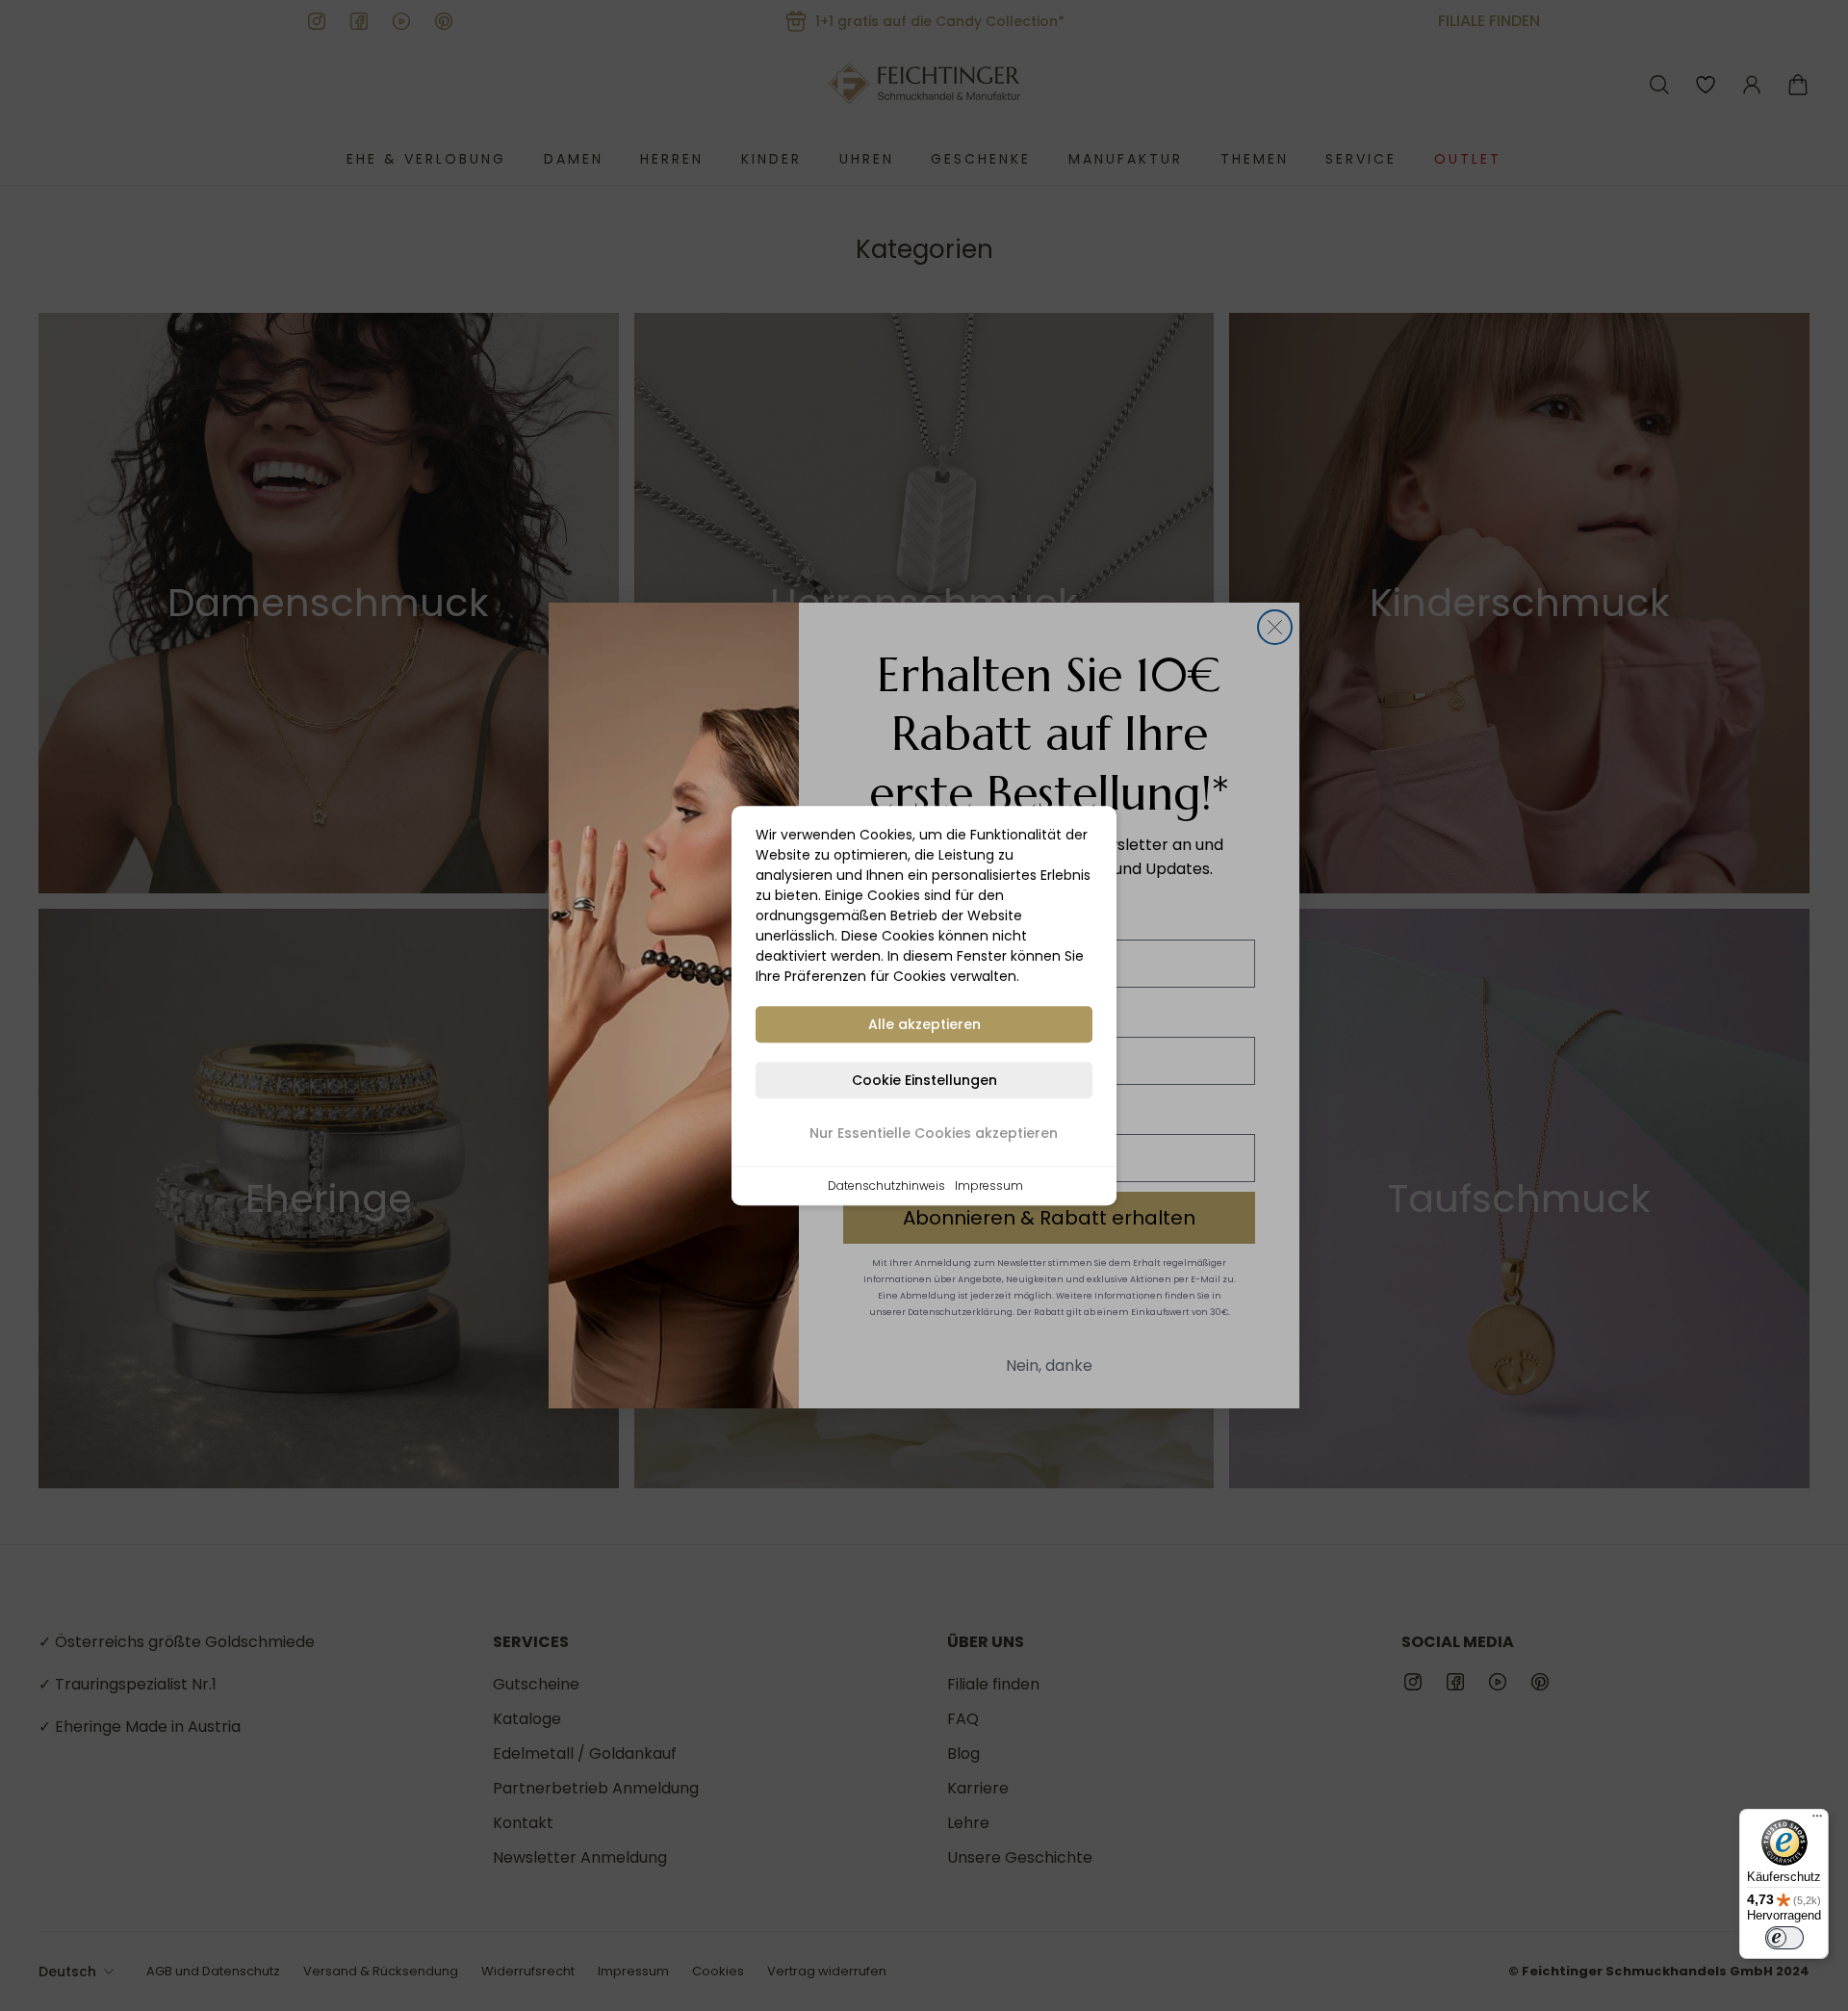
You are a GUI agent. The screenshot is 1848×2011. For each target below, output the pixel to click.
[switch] (1784, 1938)
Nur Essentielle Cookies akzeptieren (934, 1133)
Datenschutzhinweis (886, 1186)
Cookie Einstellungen (924, 1080)
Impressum (989, 1186)
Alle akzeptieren (924, 1024)
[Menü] (1817, 1820)
